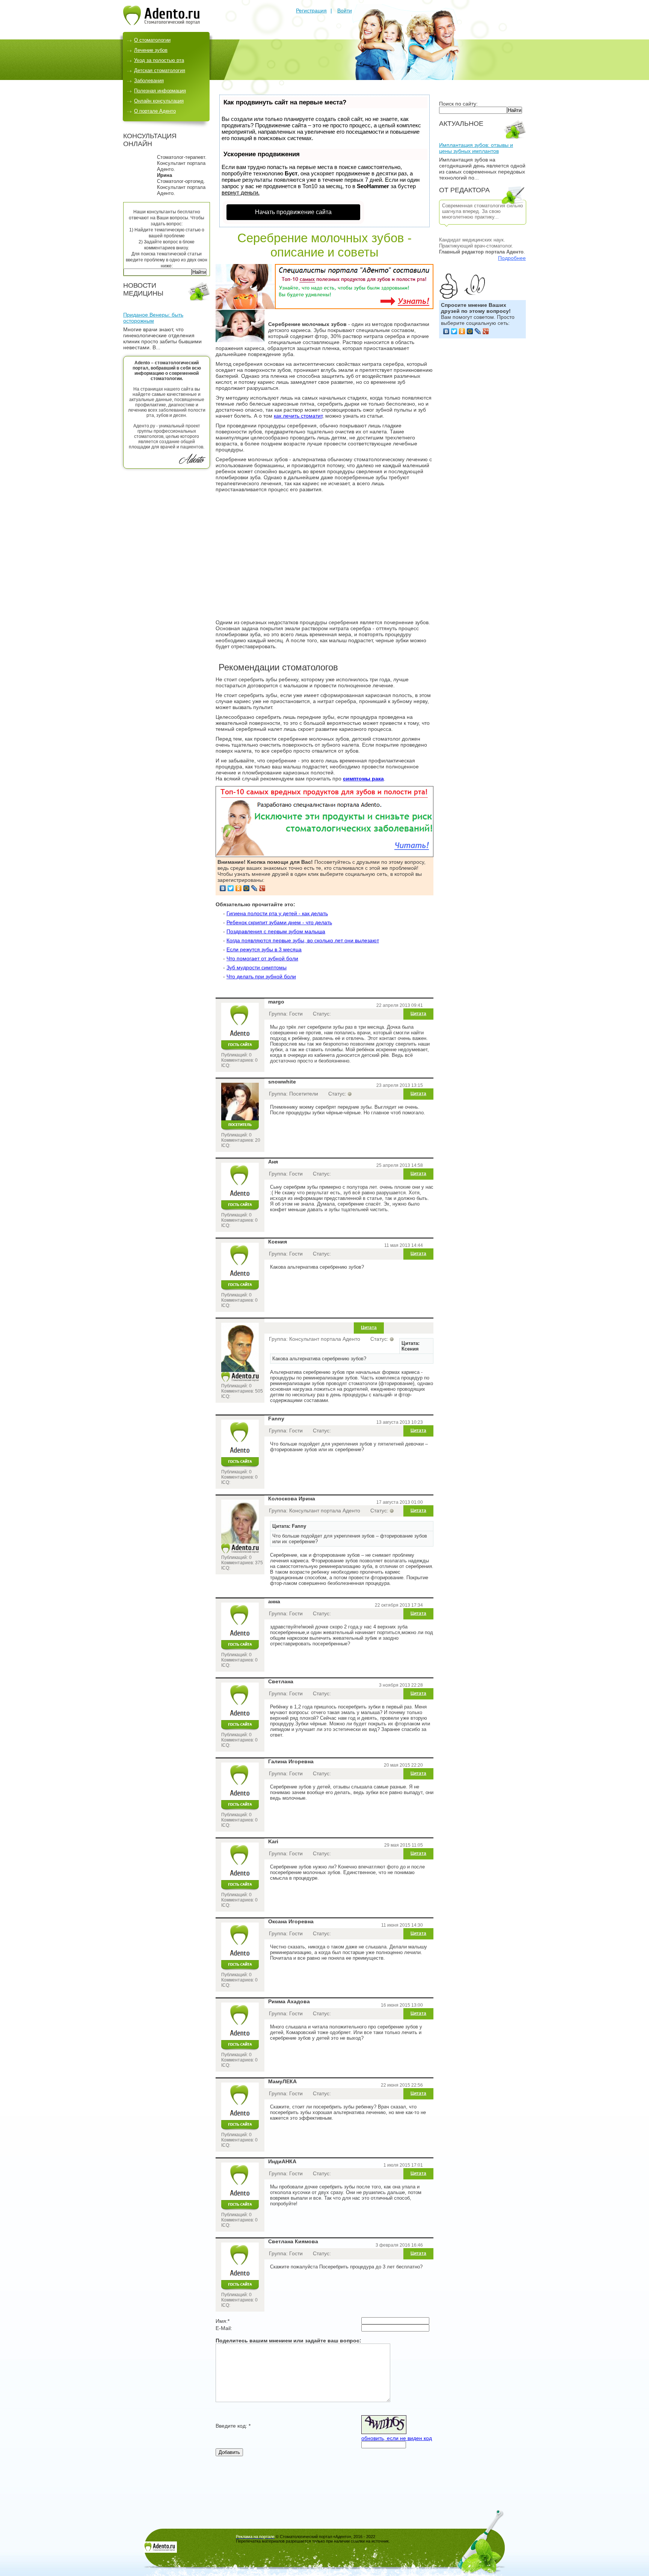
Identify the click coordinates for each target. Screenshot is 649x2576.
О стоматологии (152, 40)
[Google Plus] (486, 331)
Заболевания (149, 81)
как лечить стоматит (298, 416)
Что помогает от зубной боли (262, 958)
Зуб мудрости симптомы (257, 967)
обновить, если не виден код (397, 2438)
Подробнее (512, 258)
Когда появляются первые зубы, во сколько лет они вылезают (303, 940)
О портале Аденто (155, 111)
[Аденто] (161, 23)
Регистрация (311, 11)
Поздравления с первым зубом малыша (276, 931)
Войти (345, 11)
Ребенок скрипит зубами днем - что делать (279, 922)
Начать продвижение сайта (293, 212)
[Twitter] (454, 331)
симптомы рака (363, 779)
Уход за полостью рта (159, 60)
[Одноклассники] (462, 331)
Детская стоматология (160, 70)
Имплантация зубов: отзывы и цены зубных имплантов (476, 148)
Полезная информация (160, 91)
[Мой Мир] (470, 331)
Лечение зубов (151, 50)
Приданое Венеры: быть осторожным (153, 318)
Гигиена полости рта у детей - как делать (277, 913)
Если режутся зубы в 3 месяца (264, 949)
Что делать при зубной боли (261, 976)
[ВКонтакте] (446, 331)
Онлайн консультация (159, 101)
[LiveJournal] (478, 331)
